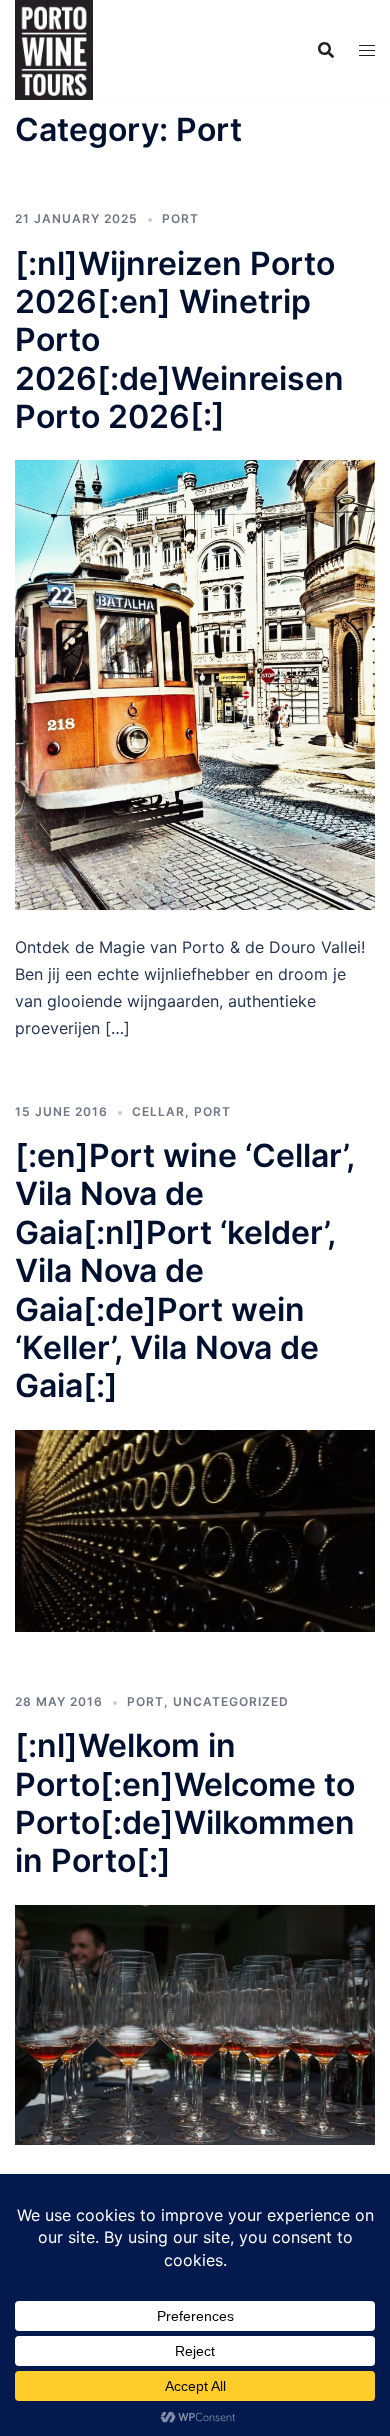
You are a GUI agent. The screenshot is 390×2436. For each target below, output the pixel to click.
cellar (158, 1111)
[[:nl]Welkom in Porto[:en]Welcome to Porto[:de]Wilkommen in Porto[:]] (195, 2023)
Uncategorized (231, 1701)
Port (180, 218)
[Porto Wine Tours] (54, 48)
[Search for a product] (326, 50)
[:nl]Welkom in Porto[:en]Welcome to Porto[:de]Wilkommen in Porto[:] (185, 1803)
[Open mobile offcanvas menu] (367, 50)
